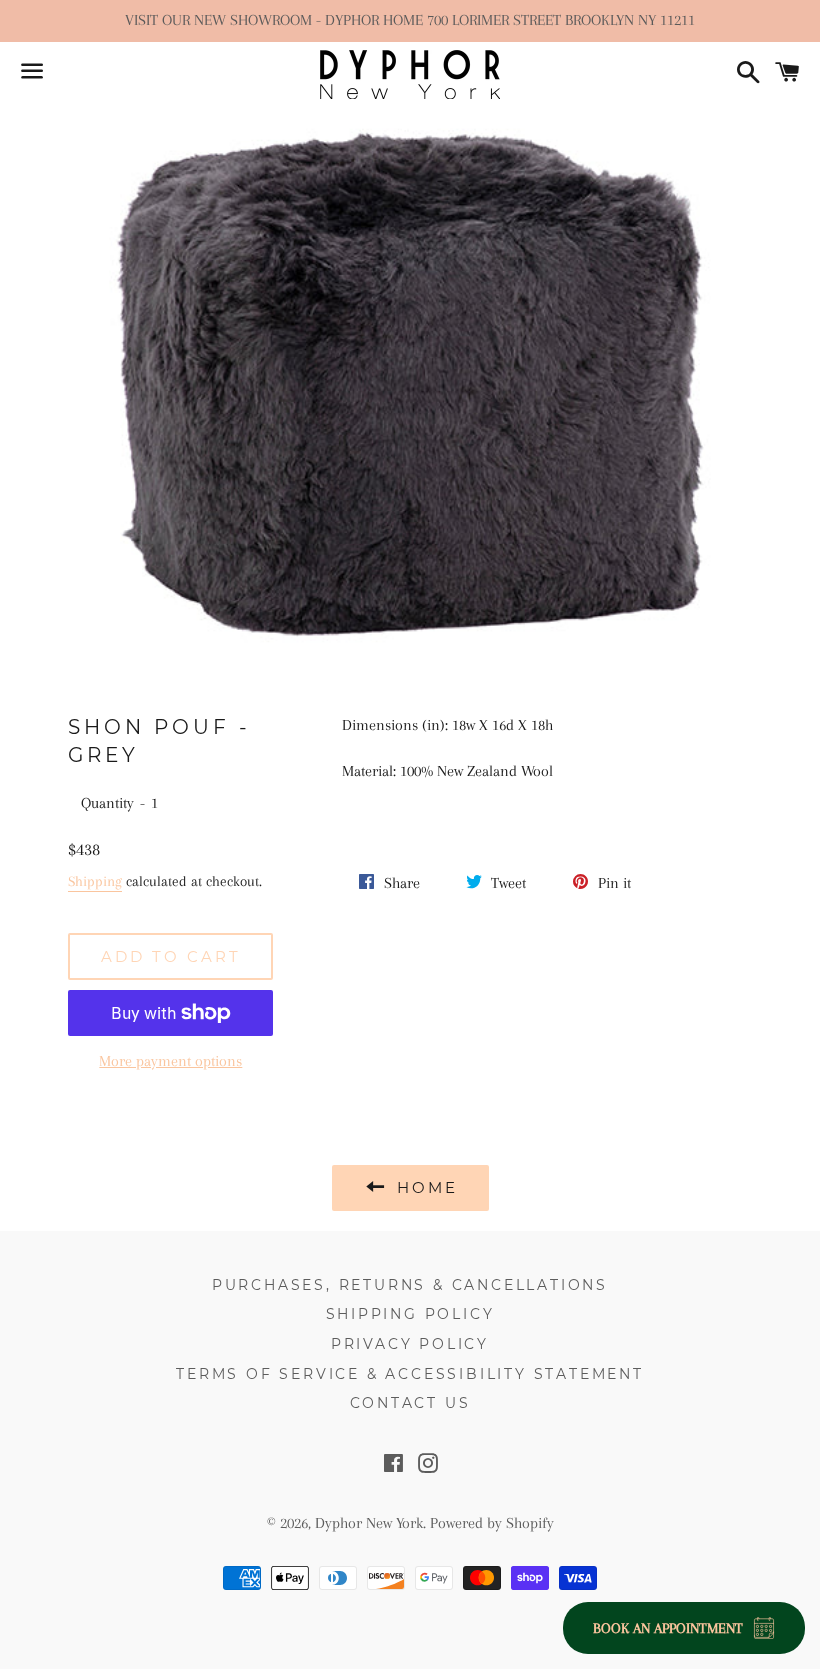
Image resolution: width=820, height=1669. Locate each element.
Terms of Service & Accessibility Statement (410, 1374)
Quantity (107, 803)
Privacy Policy (410, 1344)
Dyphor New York (369, 1523)
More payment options (170, 1061)
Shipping (95, 881)
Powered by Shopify (492, 1523)
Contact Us (410, 1403)
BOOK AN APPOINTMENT (668, 1628)
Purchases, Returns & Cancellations (410, 1285)
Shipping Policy (410, 1314)
